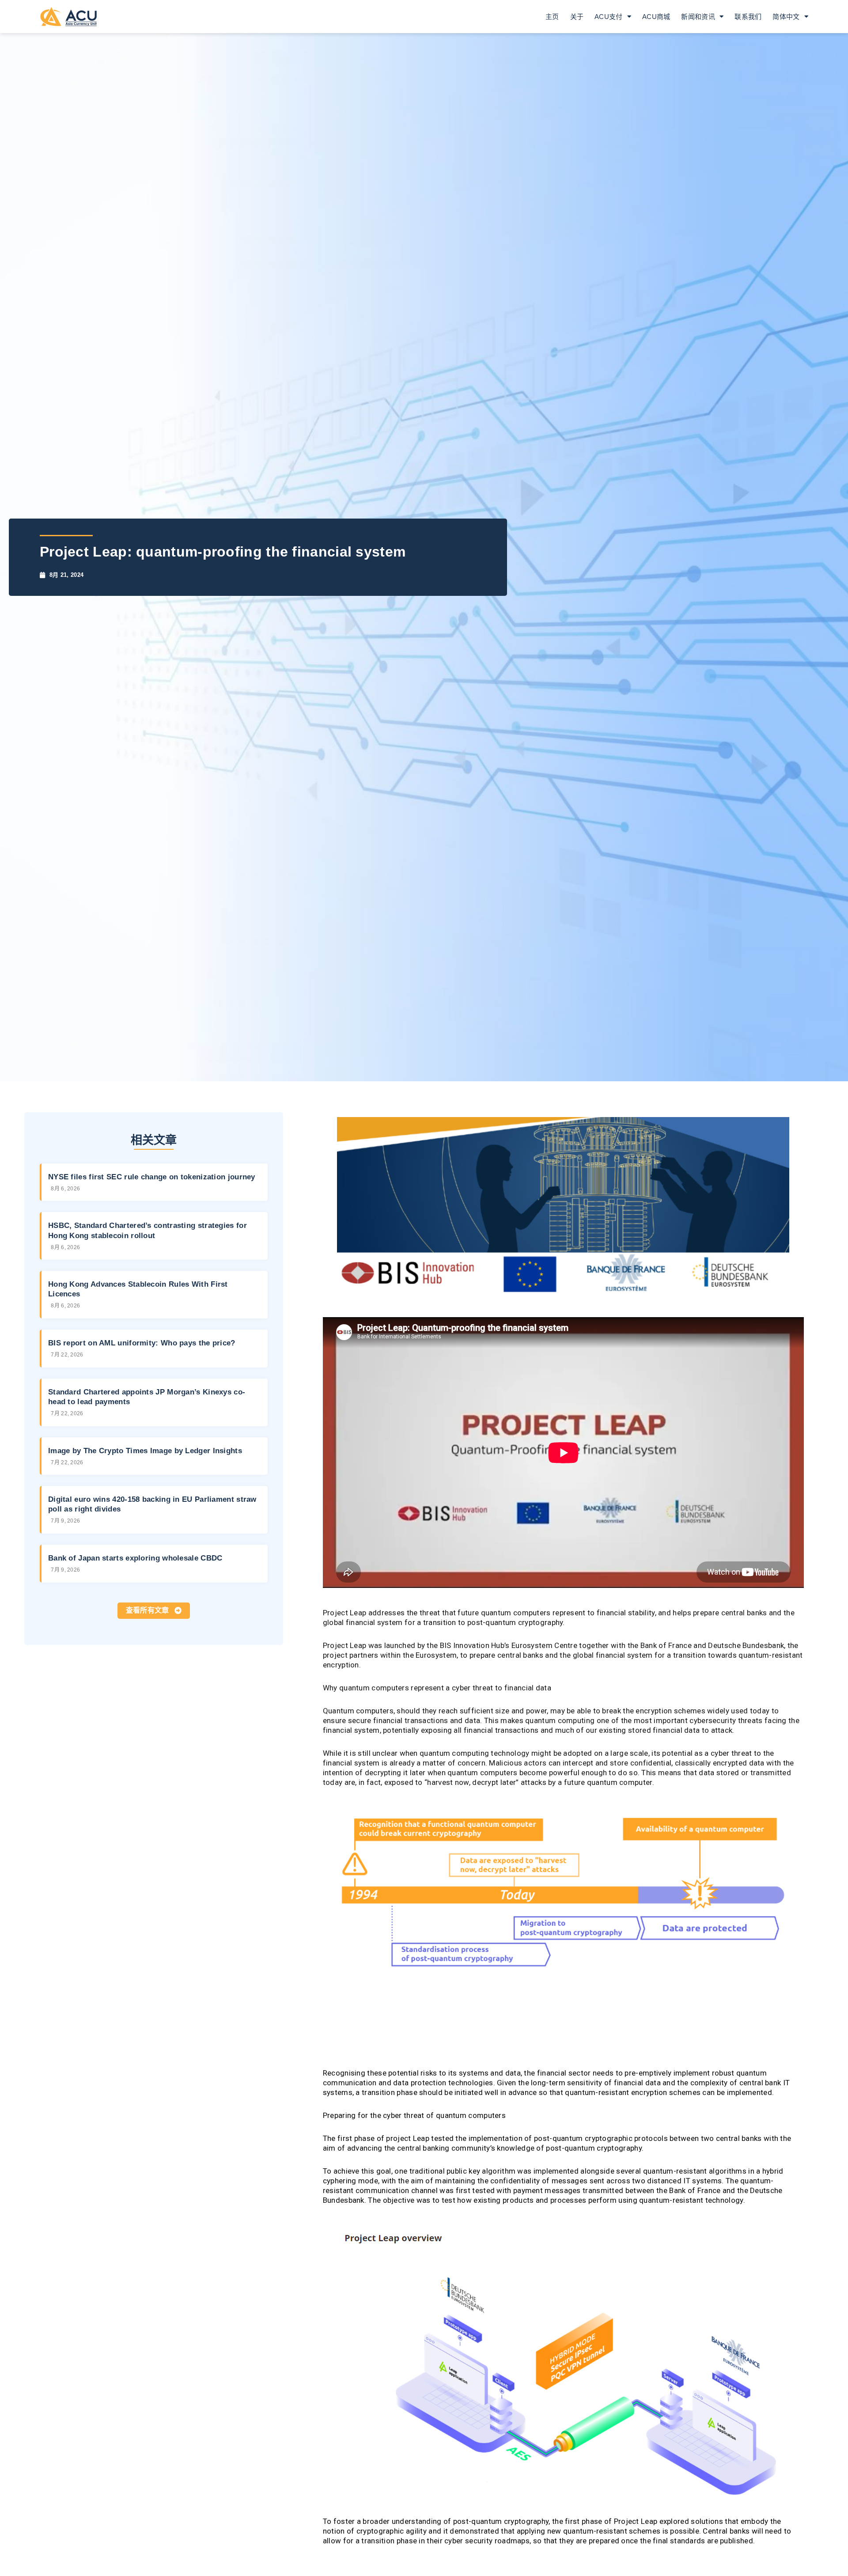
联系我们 (748, 17)
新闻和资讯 (698, 17)
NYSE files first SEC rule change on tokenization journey (152, 1177)
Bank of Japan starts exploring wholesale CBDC (135, 1558)
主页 (552, 17)
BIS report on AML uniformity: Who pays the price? (142, 1343)
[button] (154, 1611)
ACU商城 (656, 17)
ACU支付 (609, 17)
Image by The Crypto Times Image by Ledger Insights (145, 1451)
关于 (577, 17)
